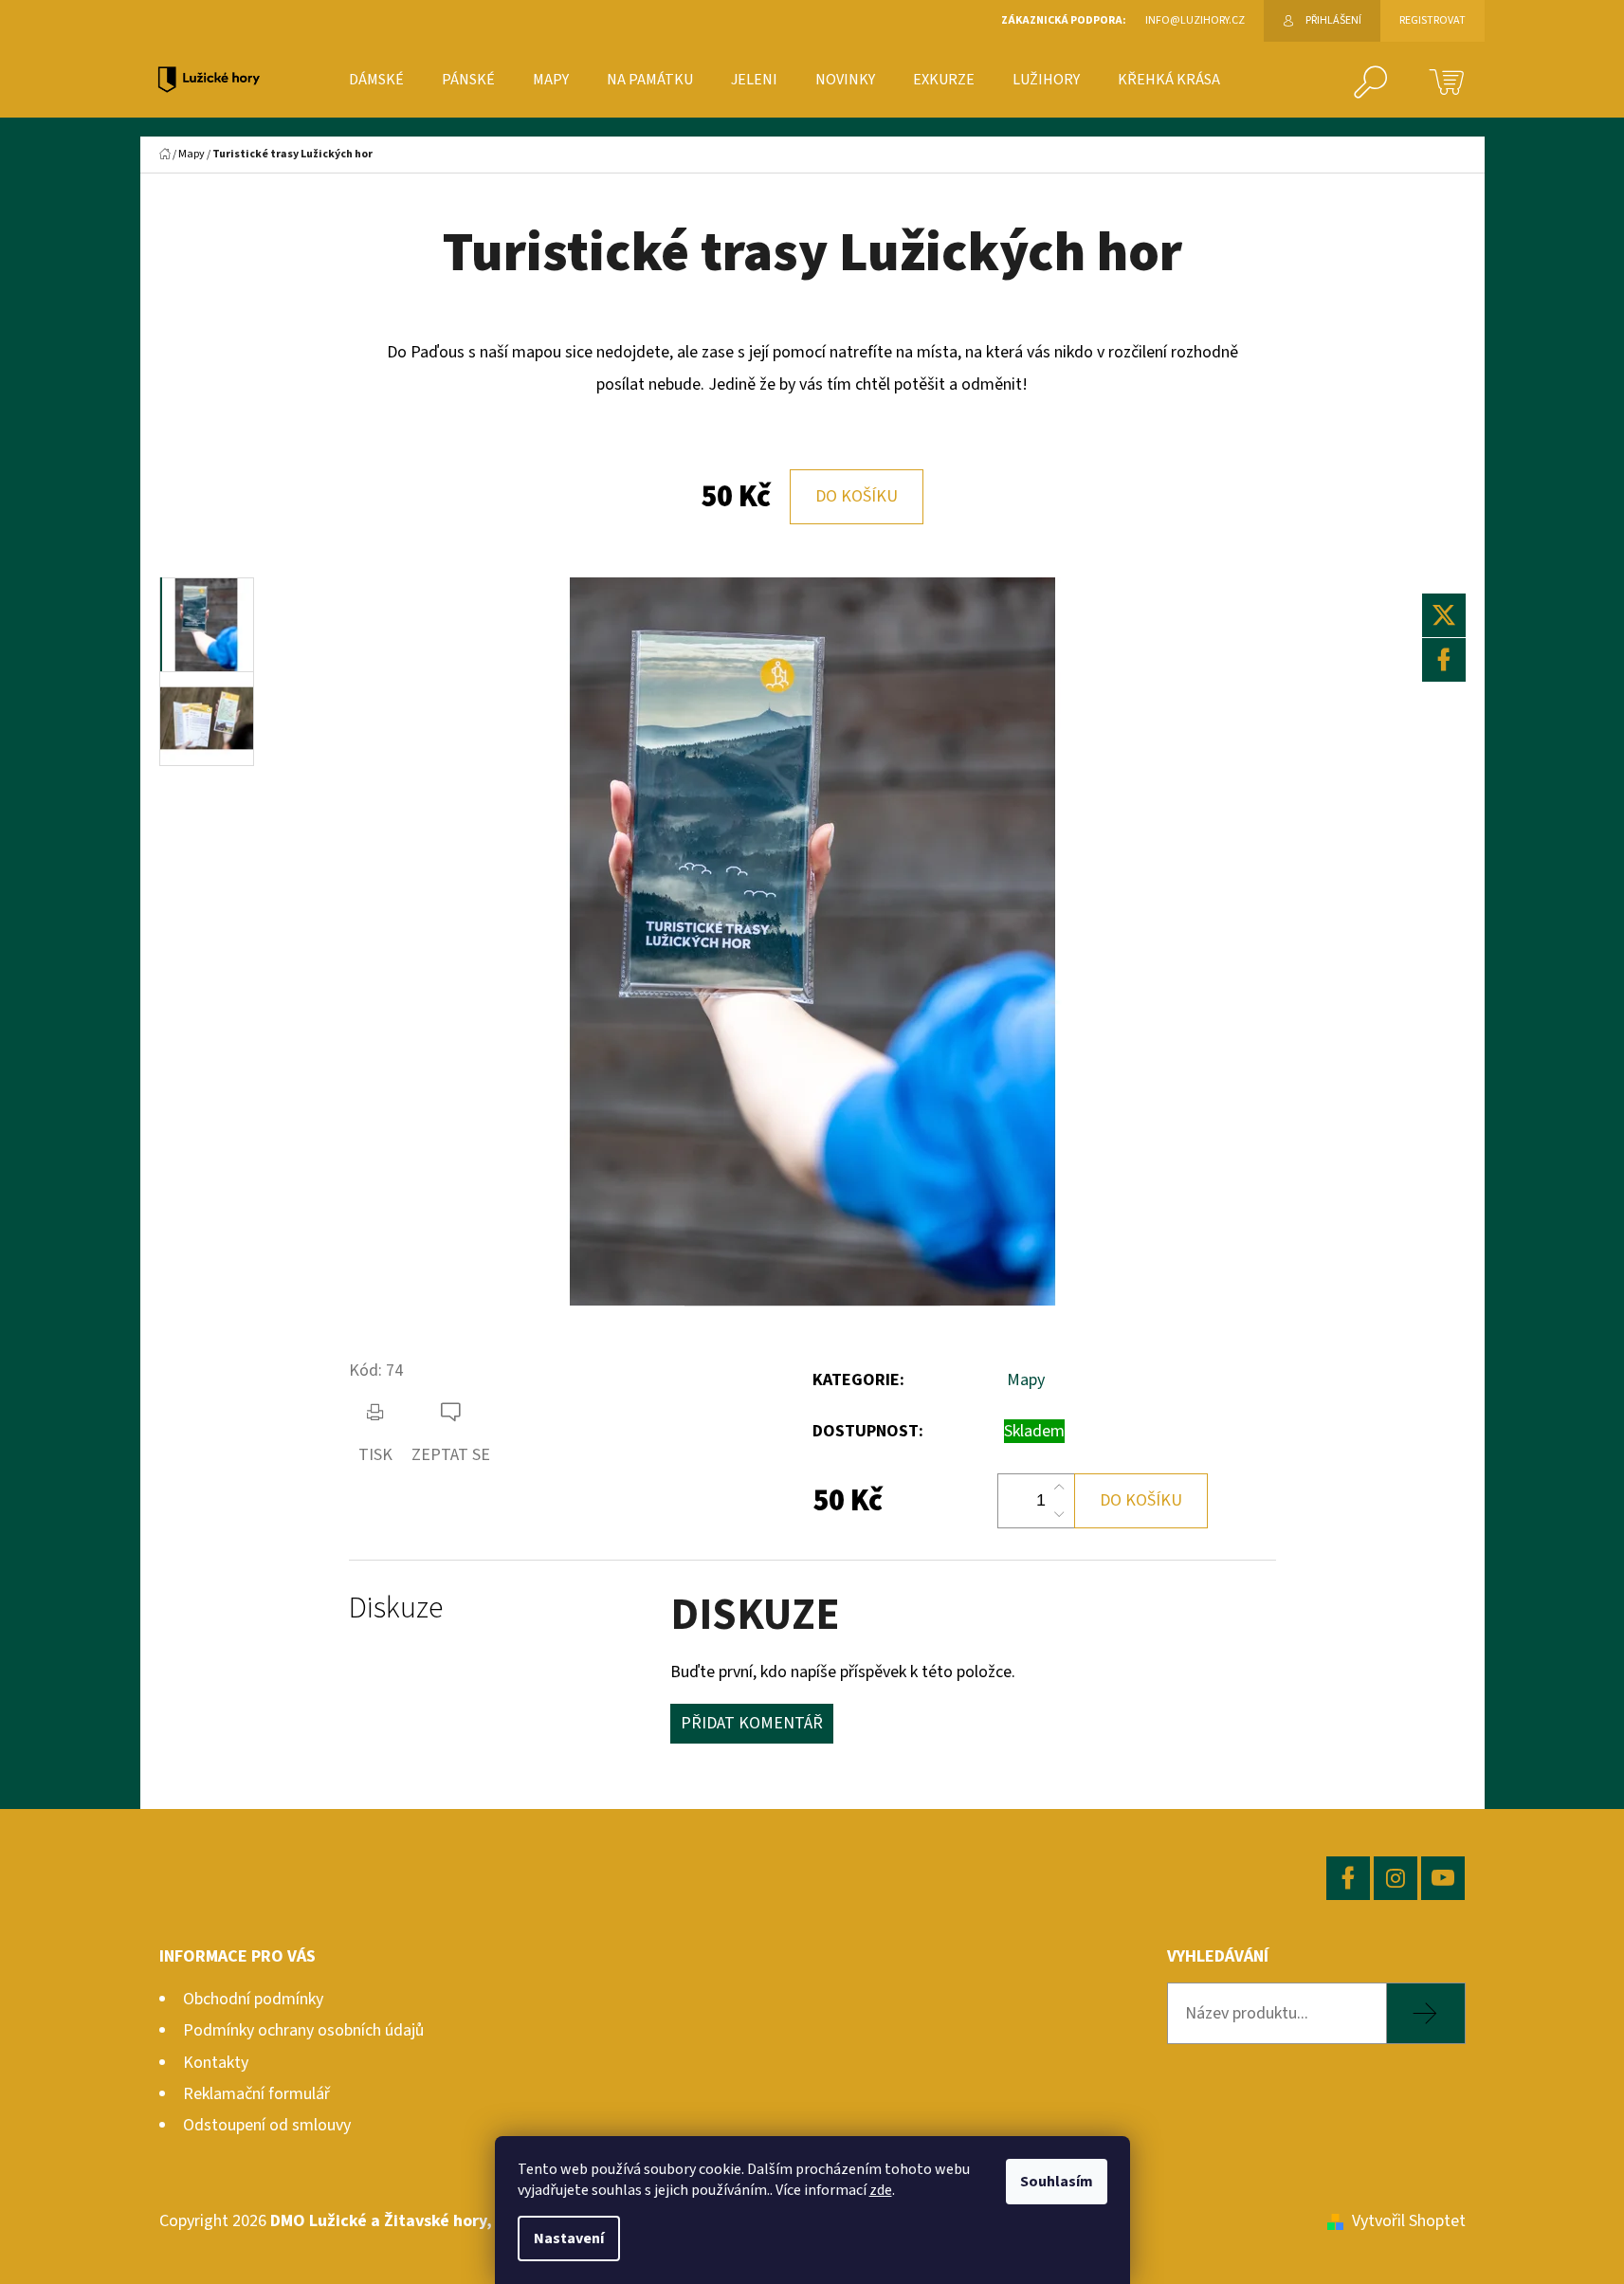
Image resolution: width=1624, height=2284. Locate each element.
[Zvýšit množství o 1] (1059, 1488)
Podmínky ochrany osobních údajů (303, 2030)
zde (881, 2190)
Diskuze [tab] (396, 1608)
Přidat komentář (752, 1723)
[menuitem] (376, 80)
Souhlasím (1057, 2182)
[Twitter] (1444, 615)
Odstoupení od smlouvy (267, 2125)
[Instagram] (1396, 1878)
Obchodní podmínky (253, 1999)
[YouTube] (1443, 1878)
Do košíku (857, 496)
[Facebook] (1444, 660)
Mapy (1026, 1380)
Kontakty (216, 2063)
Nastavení (569, 2238)
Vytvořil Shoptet (1409, 2221)
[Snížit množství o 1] (1059, 1514)
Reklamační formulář (256, 2094)
